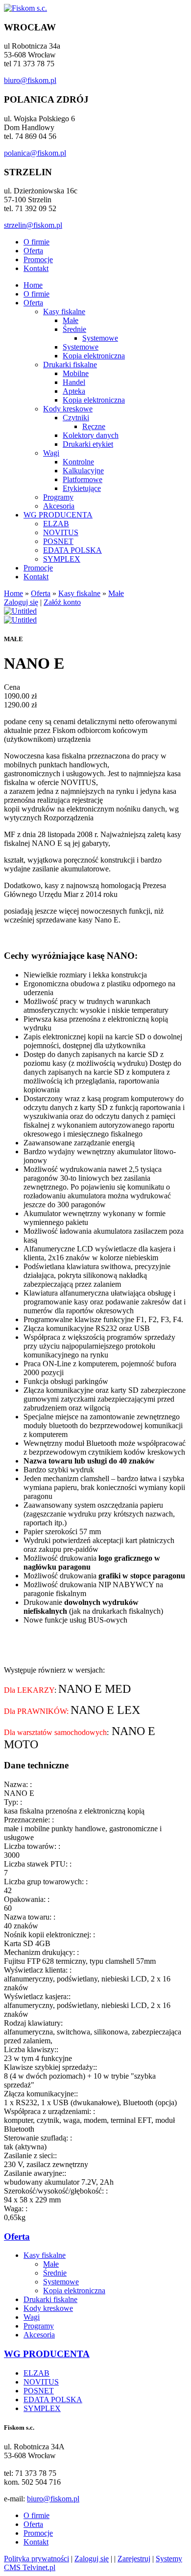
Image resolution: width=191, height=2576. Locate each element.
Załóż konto (62, 602)
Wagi (51, 453)
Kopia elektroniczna (94, 356)
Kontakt (36, 268)
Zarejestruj (134, 2559)
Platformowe (83, 479)
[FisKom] (25, 8)
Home (33, 285)
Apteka (74, 391)
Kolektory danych (91, 435)
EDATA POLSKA (72, 550)
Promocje (38, 259)
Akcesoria (59, 506)
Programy (58, 497)
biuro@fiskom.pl (30, 80)
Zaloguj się (21, 602)
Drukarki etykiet (88, 444)
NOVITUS (61, 532)
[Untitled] (20, 611)
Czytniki (76, 418)
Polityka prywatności (36, 2559)
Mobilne (76, 373)
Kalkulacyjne (83, 471)
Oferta (33, 251)
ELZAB (56, 524)
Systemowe (100, 338)
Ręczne (94, 426)
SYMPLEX (62, 559)
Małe (71, 320)
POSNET (58, 541)
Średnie (74, 329)
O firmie (36, 242)
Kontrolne (78, 462)
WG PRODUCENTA (58, 515)
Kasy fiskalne (64, 312)
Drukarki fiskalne (70, 365)
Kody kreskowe (68, 409)
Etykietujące (82, 488)
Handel (74, 382)
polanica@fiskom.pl (35, 153)
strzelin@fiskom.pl (33, 225)
